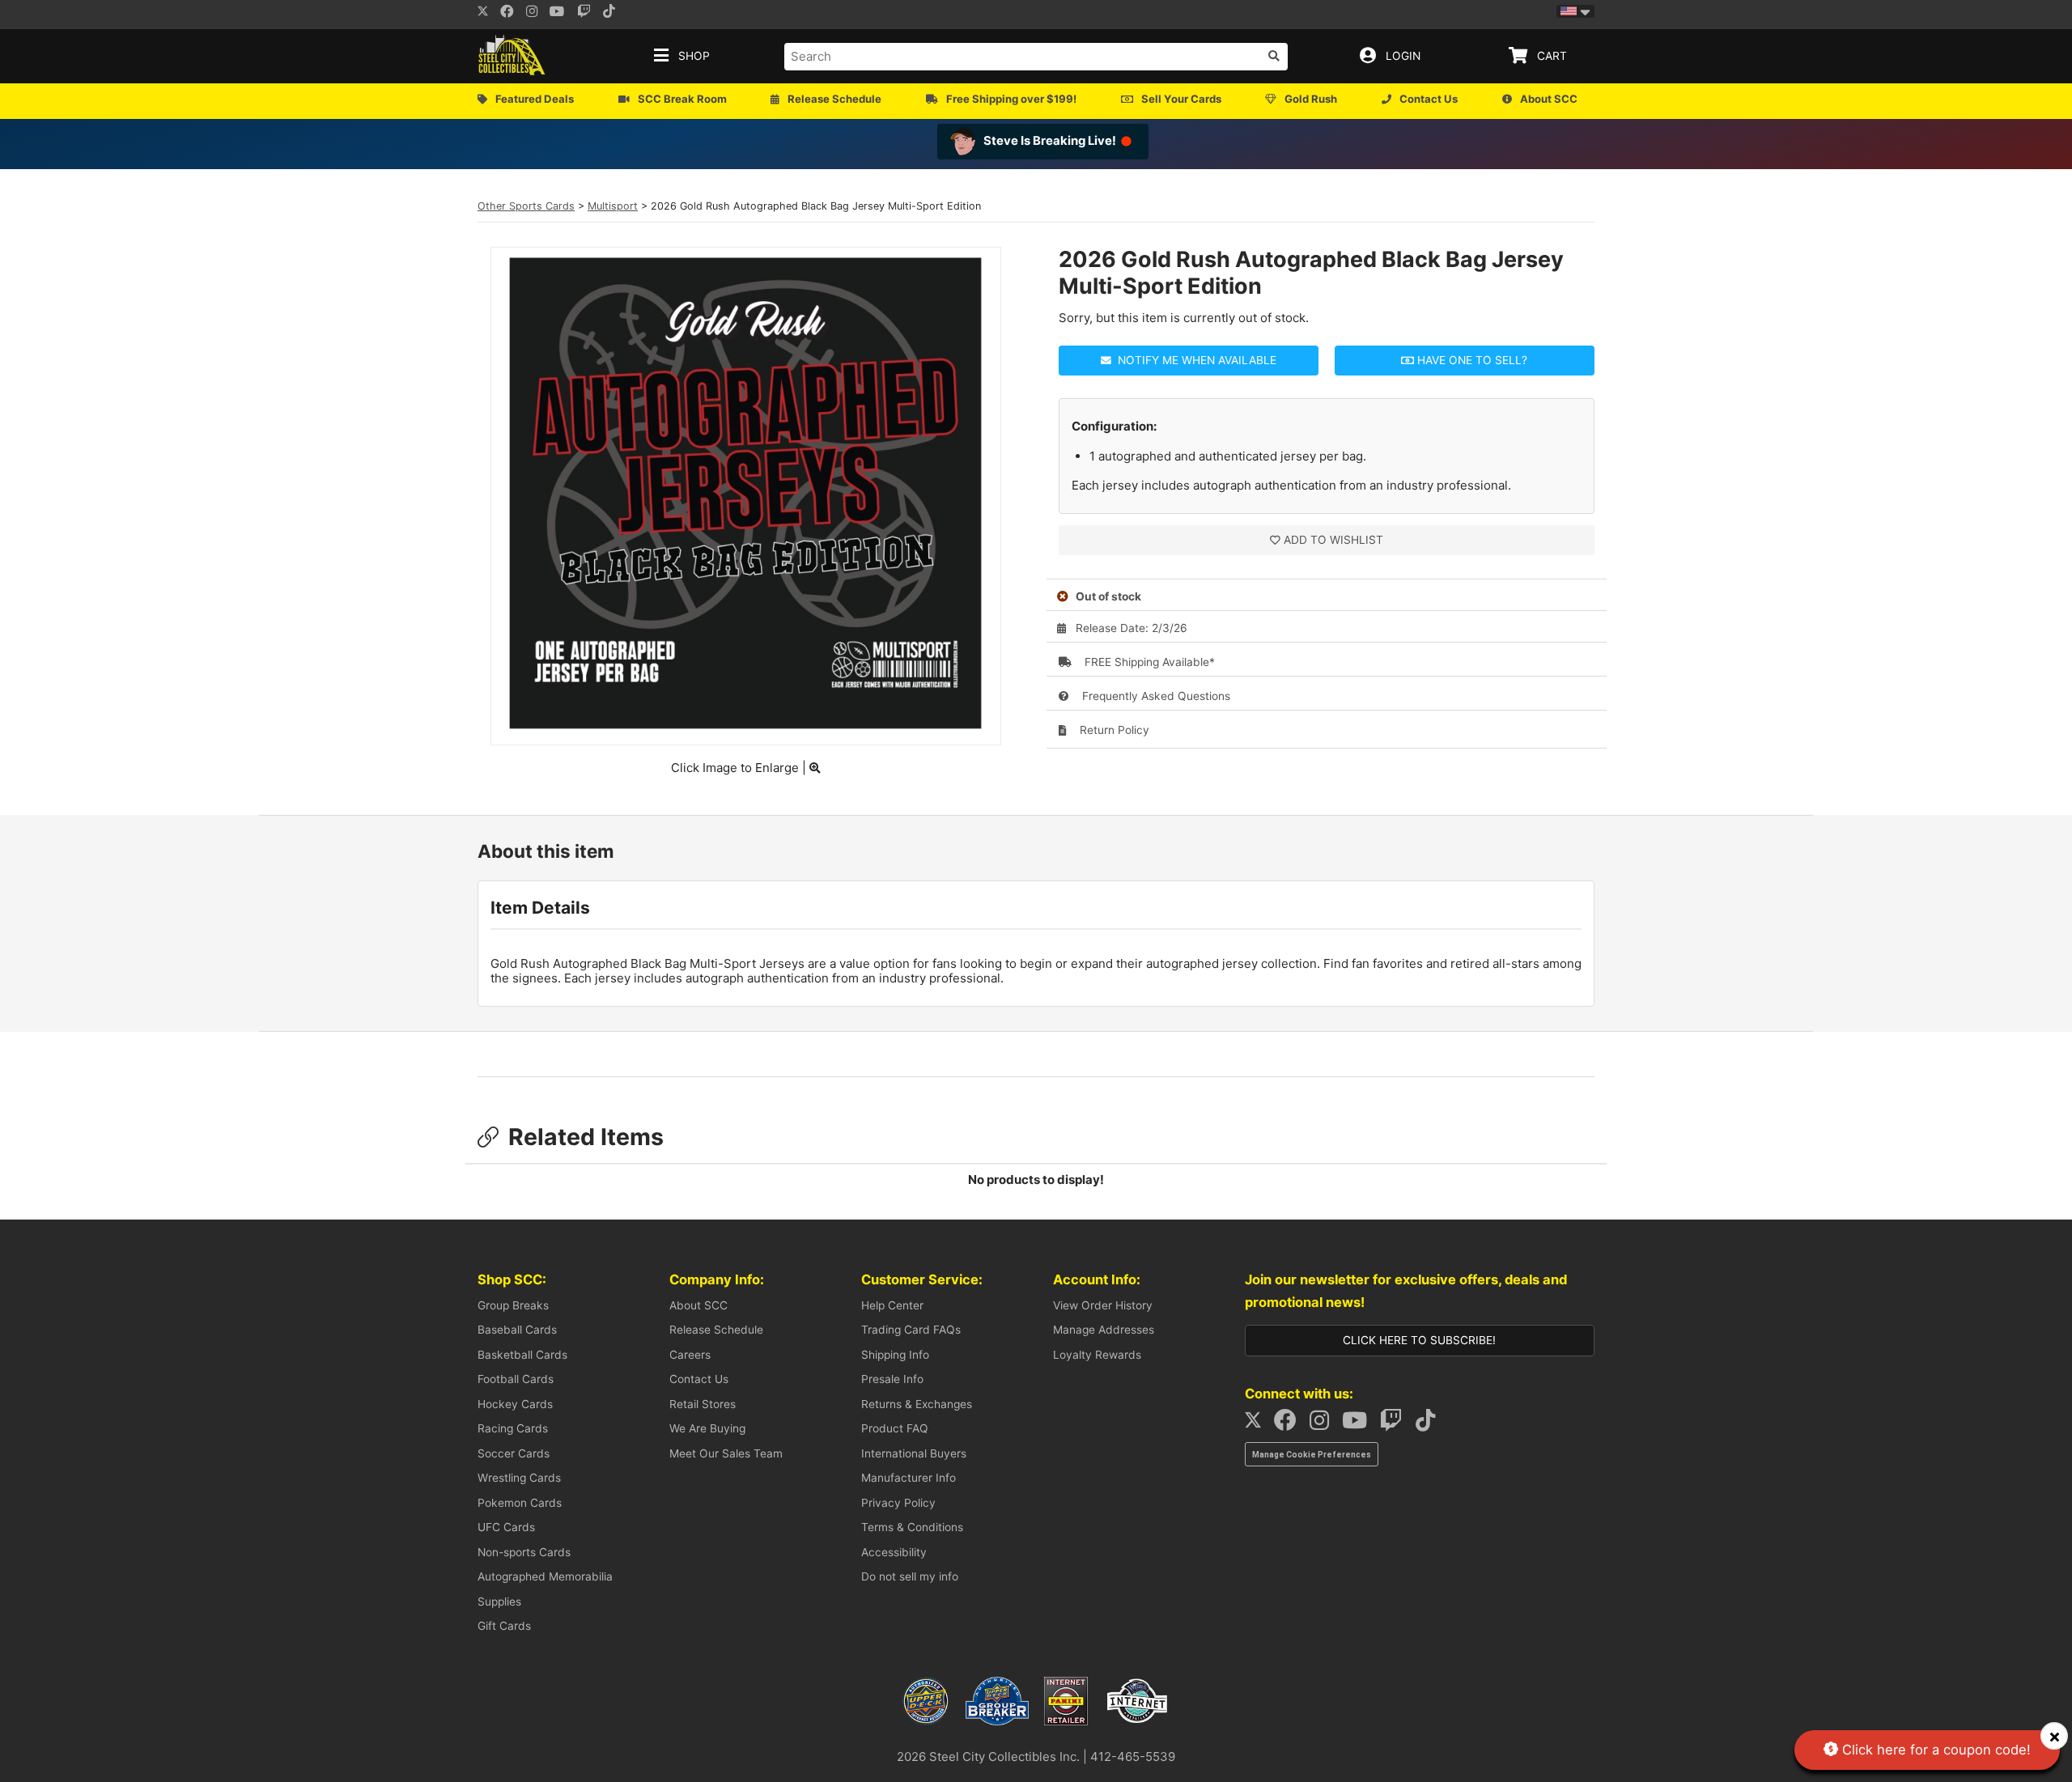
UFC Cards (506, 1527)
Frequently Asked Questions (1155, 696)
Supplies (499, 1602)
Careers (690, 1355)
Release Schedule (716, 1330)
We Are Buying (707, 1428)
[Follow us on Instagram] (537, 13)
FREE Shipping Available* (1148, 662)
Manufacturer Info (909, 1478)
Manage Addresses (1104, 1330)
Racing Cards (513, 1428)
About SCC (698, 1305)
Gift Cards (504, 1626)
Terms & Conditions (912, 1527)
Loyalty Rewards (1097, 1355)
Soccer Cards (514, 1453)
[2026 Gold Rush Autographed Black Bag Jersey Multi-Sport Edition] (745, 725)
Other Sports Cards (526, 206)
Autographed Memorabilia (545, 1576)
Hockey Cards (515, 1404)
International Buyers (914, 1453)
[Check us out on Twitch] (589, 13)
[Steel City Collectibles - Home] (512, 56)
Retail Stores (703, 1404)
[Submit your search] (1274, 56)
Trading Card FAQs (911, 1330)
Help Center (892, 1305)
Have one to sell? (1471, 360)
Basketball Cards (522, 1355)
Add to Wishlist (1333, 540)
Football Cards (516, 1379)
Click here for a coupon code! (1934, 1750)
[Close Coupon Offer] (2054, 1736)
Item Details (540, 908)
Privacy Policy (898, 1503)
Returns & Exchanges (917, 1404)
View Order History (1103, 1305)
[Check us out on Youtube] (562, 13)
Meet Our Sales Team (726, 1453)
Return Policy (1113, 730)
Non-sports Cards (524, 1552)
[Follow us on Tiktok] (614, 13)
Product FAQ (895, 1428)
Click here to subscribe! (1419, 1340)
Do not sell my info (910, 1576)
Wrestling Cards (519, 1478)
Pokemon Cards (520, 1503)
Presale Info (892, 1379)
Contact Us (699, 1379)
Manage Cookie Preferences (1312, 1455)
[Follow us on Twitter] (483, 13)
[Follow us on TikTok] (1430, 1424)
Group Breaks (513, 1305)
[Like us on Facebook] (512, 13)
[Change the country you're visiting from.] (1575, 11)
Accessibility (894, 1552)
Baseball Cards (517, 1330)
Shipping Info (895, 1355)
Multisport (613, 206)
